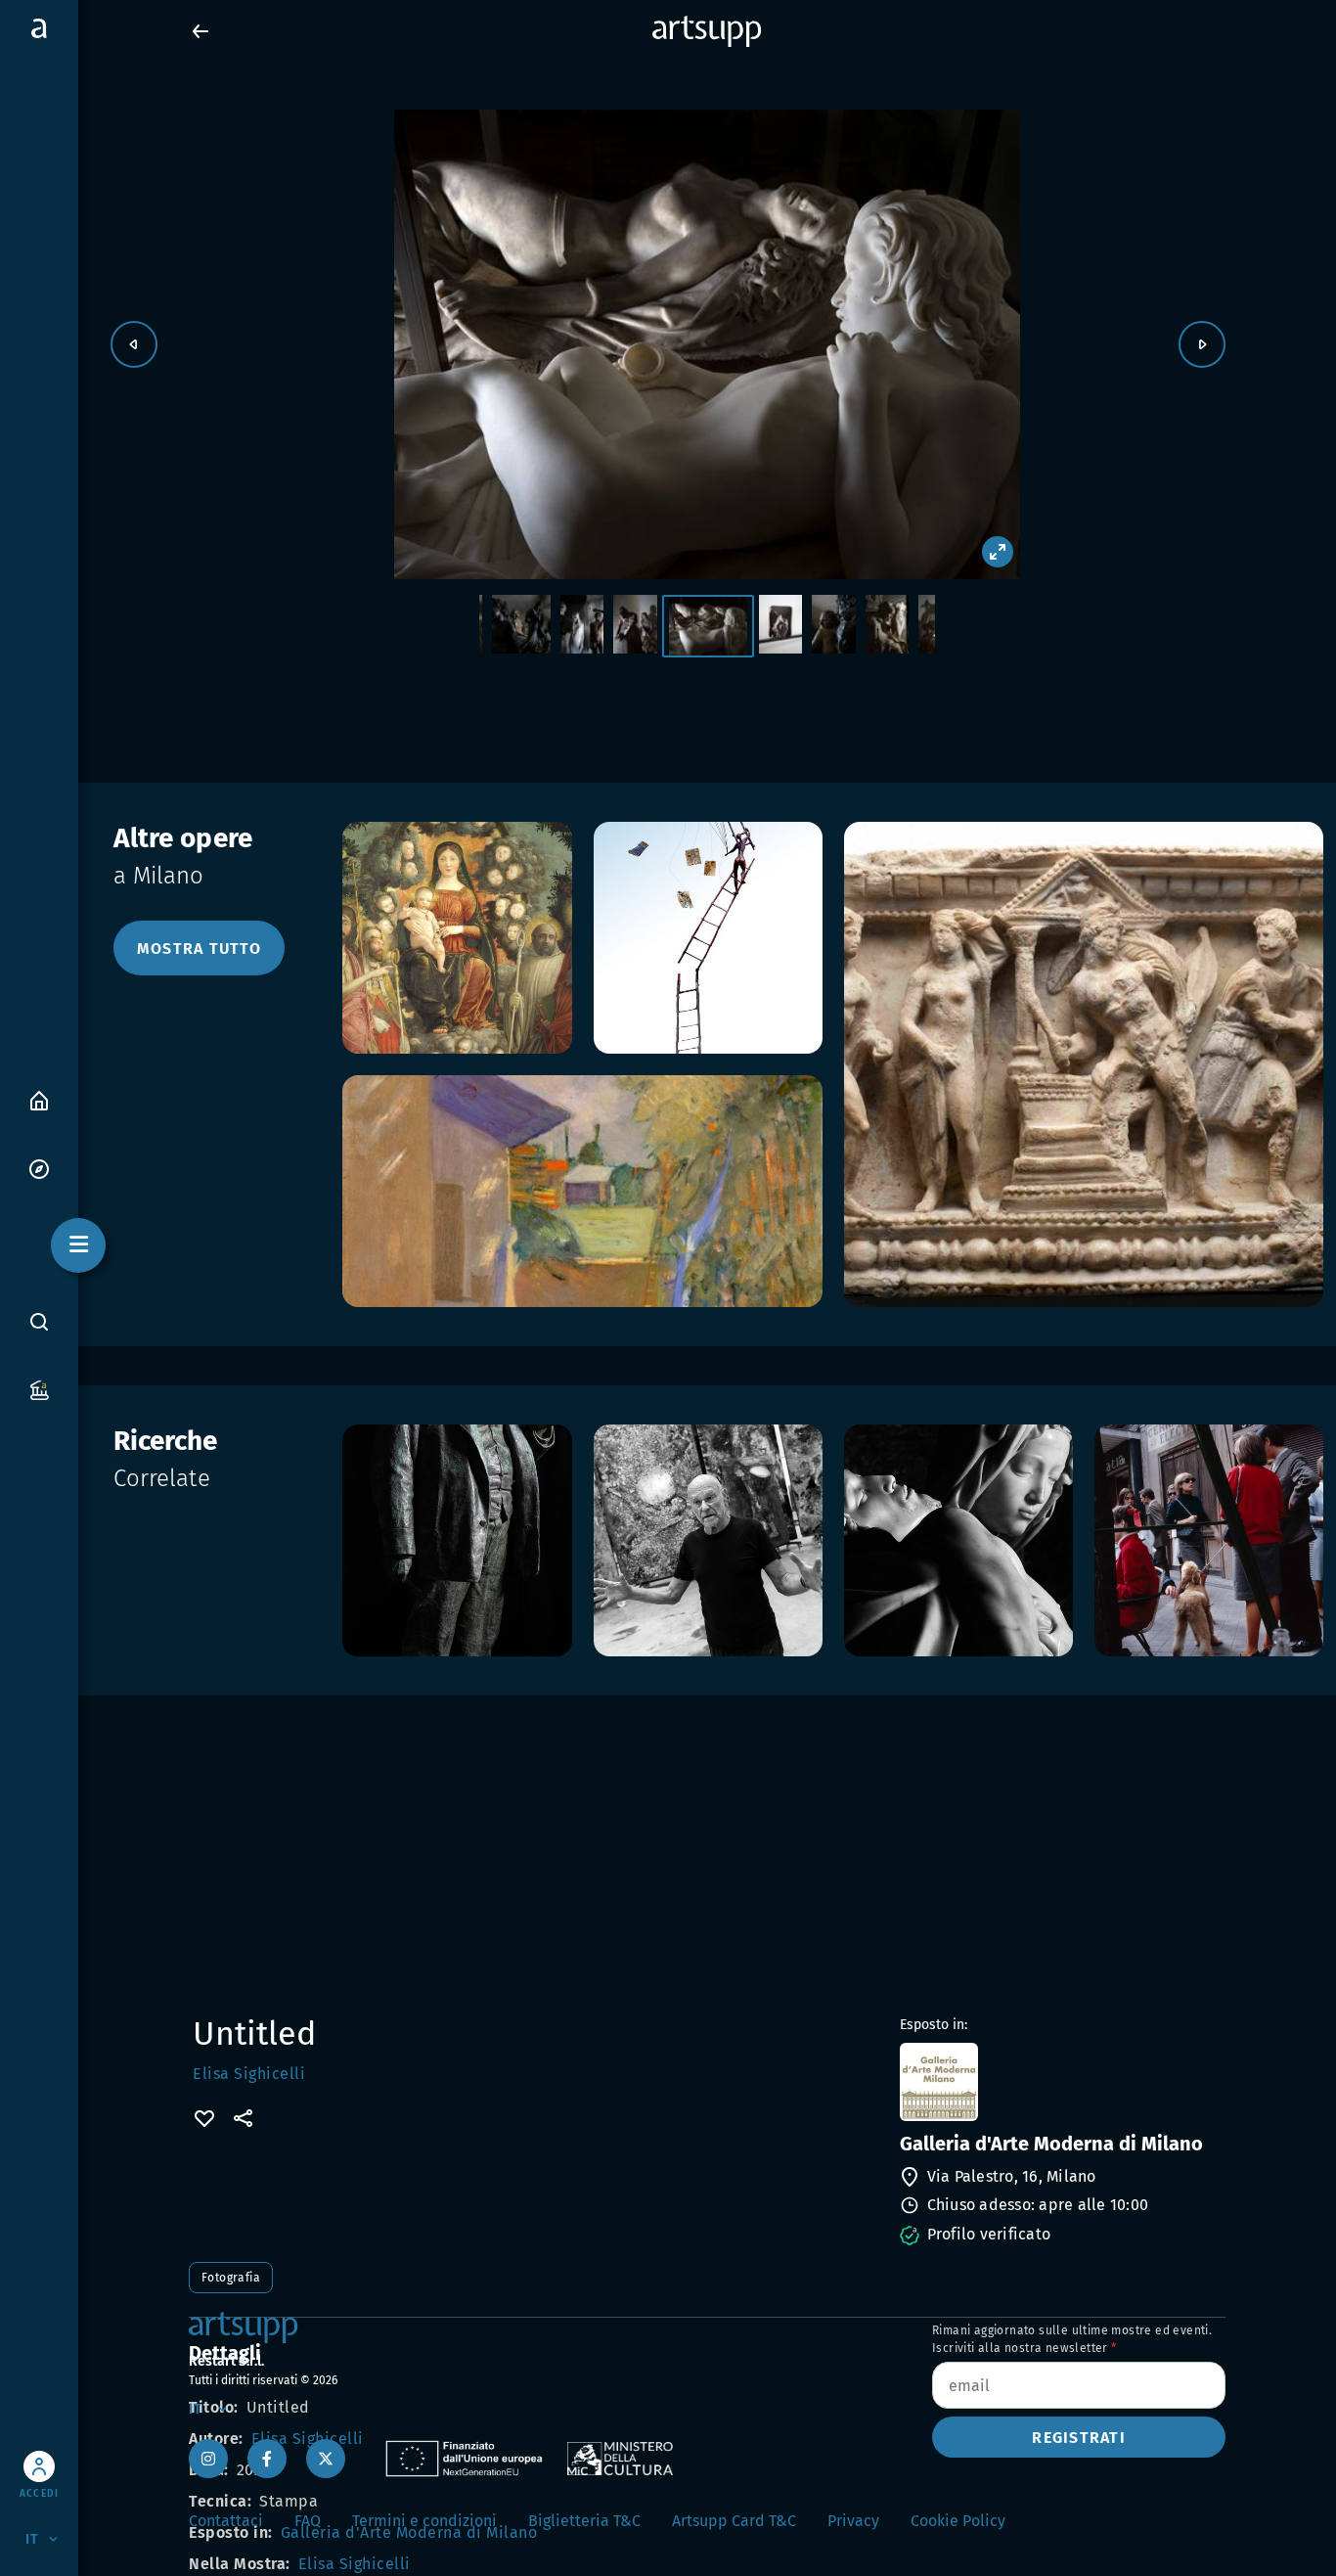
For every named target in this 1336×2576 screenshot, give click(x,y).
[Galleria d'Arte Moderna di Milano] (1061, 2082)
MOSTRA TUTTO (199, 949)
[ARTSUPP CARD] (39, 1389)
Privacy (853, 2521)
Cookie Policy (958, 2521)
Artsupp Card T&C (734, 2521)
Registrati (1079, 2438)
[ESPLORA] (39, 1168)
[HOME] (39, 1099)
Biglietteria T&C (584, 2521)
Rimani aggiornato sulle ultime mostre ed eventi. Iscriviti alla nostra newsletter (1072, 2339)
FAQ (308, 2521)
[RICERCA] (39, 1322)
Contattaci (226, 2521)
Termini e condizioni (424, 2521)
